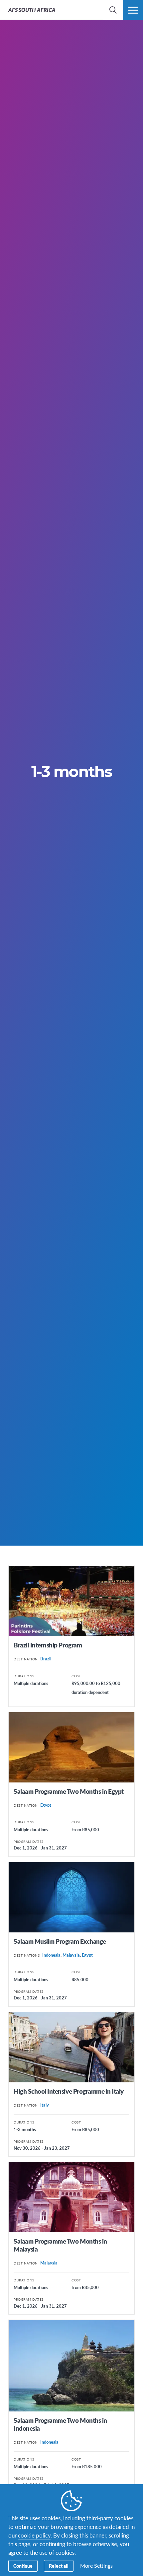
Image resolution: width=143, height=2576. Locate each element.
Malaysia (71, 1955)
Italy (45, 2105)
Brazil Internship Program (48, 1645)
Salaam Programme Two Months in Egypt (69, 1791)
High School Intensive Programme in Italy (69, 2091)
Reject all (59, 2566)
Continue (23, 2566)
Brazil (46, 1659)
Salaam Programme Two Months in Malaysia (60, 2245)
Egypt (46, 1805)
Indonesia (51, 1955)
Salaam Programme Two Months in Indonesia (60, 2424)
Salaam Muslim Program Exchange (60, 1941)
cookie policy (34, 2535)
